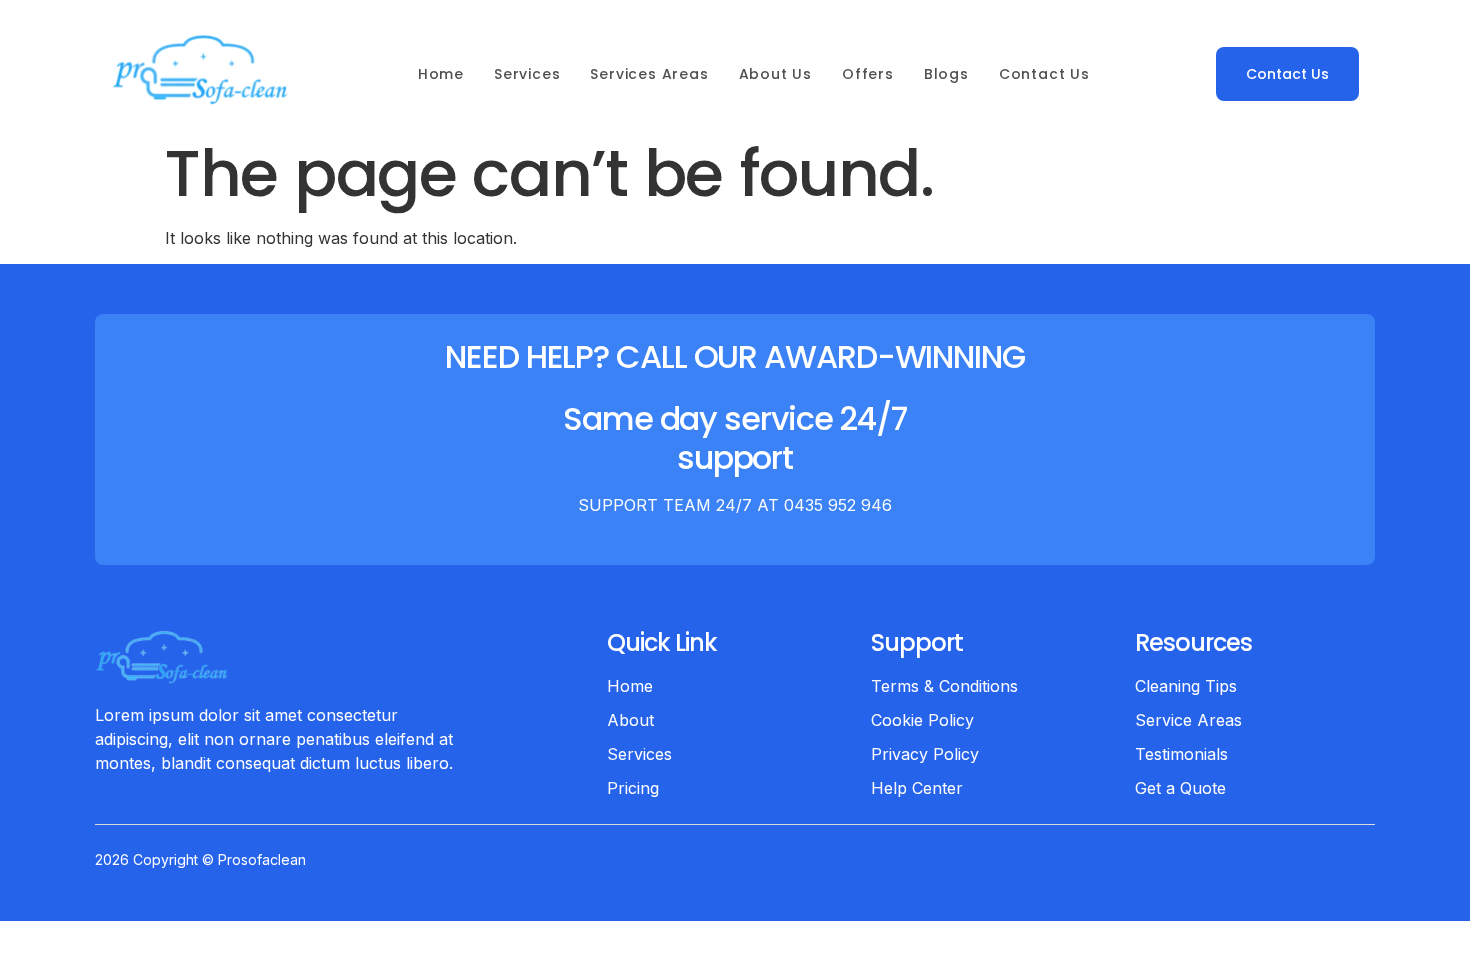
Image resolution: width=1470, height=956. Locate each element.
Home (441, 74)
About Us (775, 74)
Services (527, 74)
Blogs (946, 74)
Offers (868, 74)
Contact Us (1044, 74)
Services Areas (649, 74)
